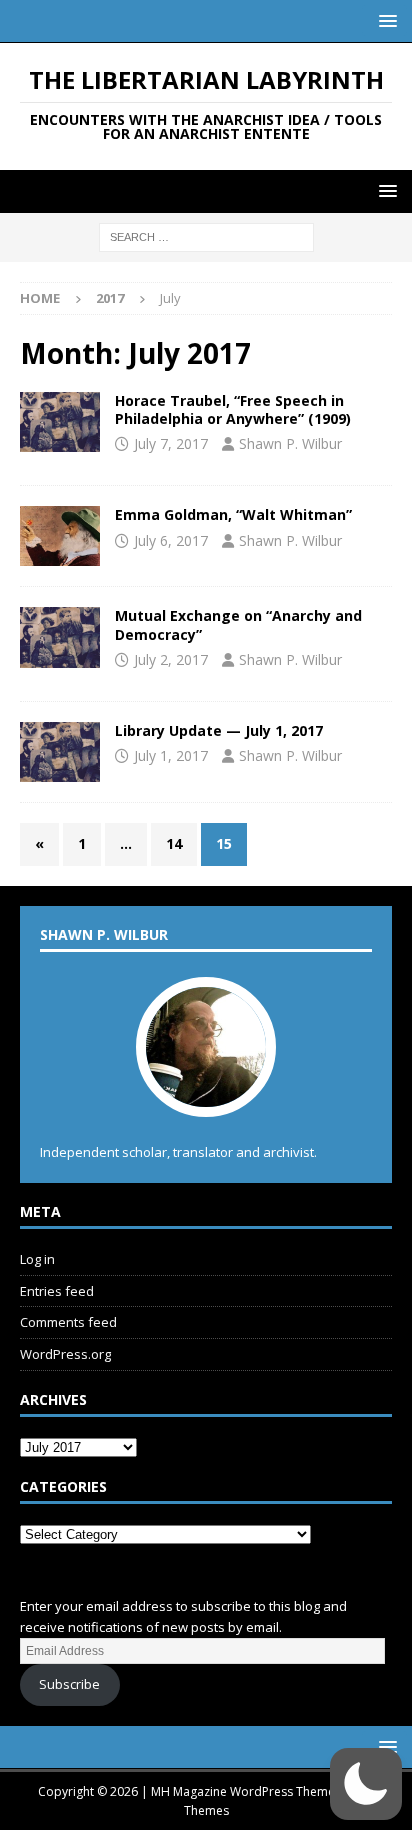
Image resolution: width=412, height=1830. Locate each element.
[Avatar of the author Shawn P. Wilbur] (206, 1096)
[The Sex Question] (60, 422)
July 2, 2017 (171, 659)
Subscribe (69, 1684)
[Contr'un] (60, 637)
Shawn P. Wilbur (290, 443)
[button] (384, 20)
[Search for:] (206, 236)
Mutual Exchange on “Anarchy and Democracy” (238, 624)
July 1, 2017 (171, 755)
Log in (37, 1259)
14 (174, 843)
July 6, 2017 (171, 540)
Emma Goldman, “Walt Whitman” (233, 514)
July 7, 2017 (171, 443)
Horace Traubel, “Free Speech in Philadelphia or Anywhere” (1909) (233, 409)
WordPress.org (65, 1354)
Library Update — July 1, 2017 (219, 730)
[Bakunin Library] (60, 752)
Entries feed (57, 1291)
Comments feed (68, 1322)
